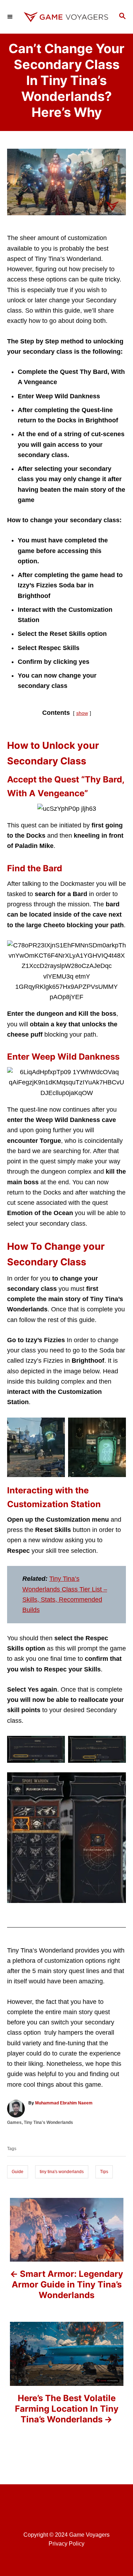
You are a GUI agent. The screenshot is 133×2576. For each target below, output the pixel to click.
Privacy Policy (66, 2544)
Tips (104, 2172)
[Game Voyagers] (66, 17)
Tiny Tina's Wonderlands (48, 2122)
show (82, 713)
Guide (18, 2172)
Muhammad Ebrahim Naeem (64, 2103)
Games (14, 2122)
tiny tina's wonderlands (62, 2172)
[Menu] (11, 17)
